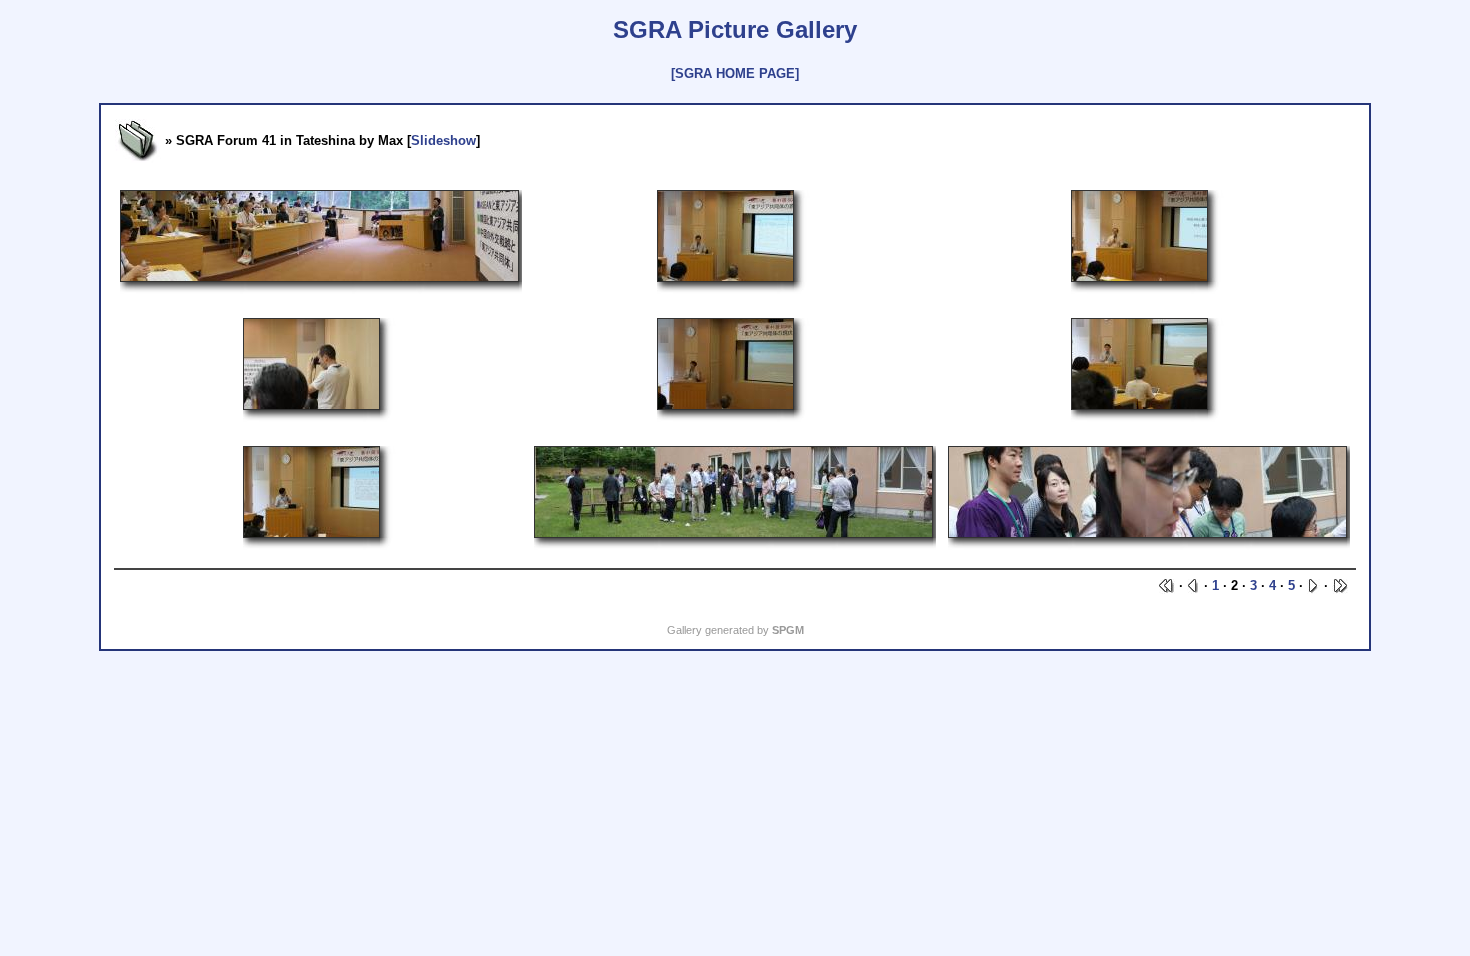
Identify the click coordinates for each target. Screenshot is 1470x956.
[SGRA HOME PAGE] (735, 73)
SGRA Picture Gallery (735, 29)
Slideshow (443, 140)
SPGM (788, 630)
